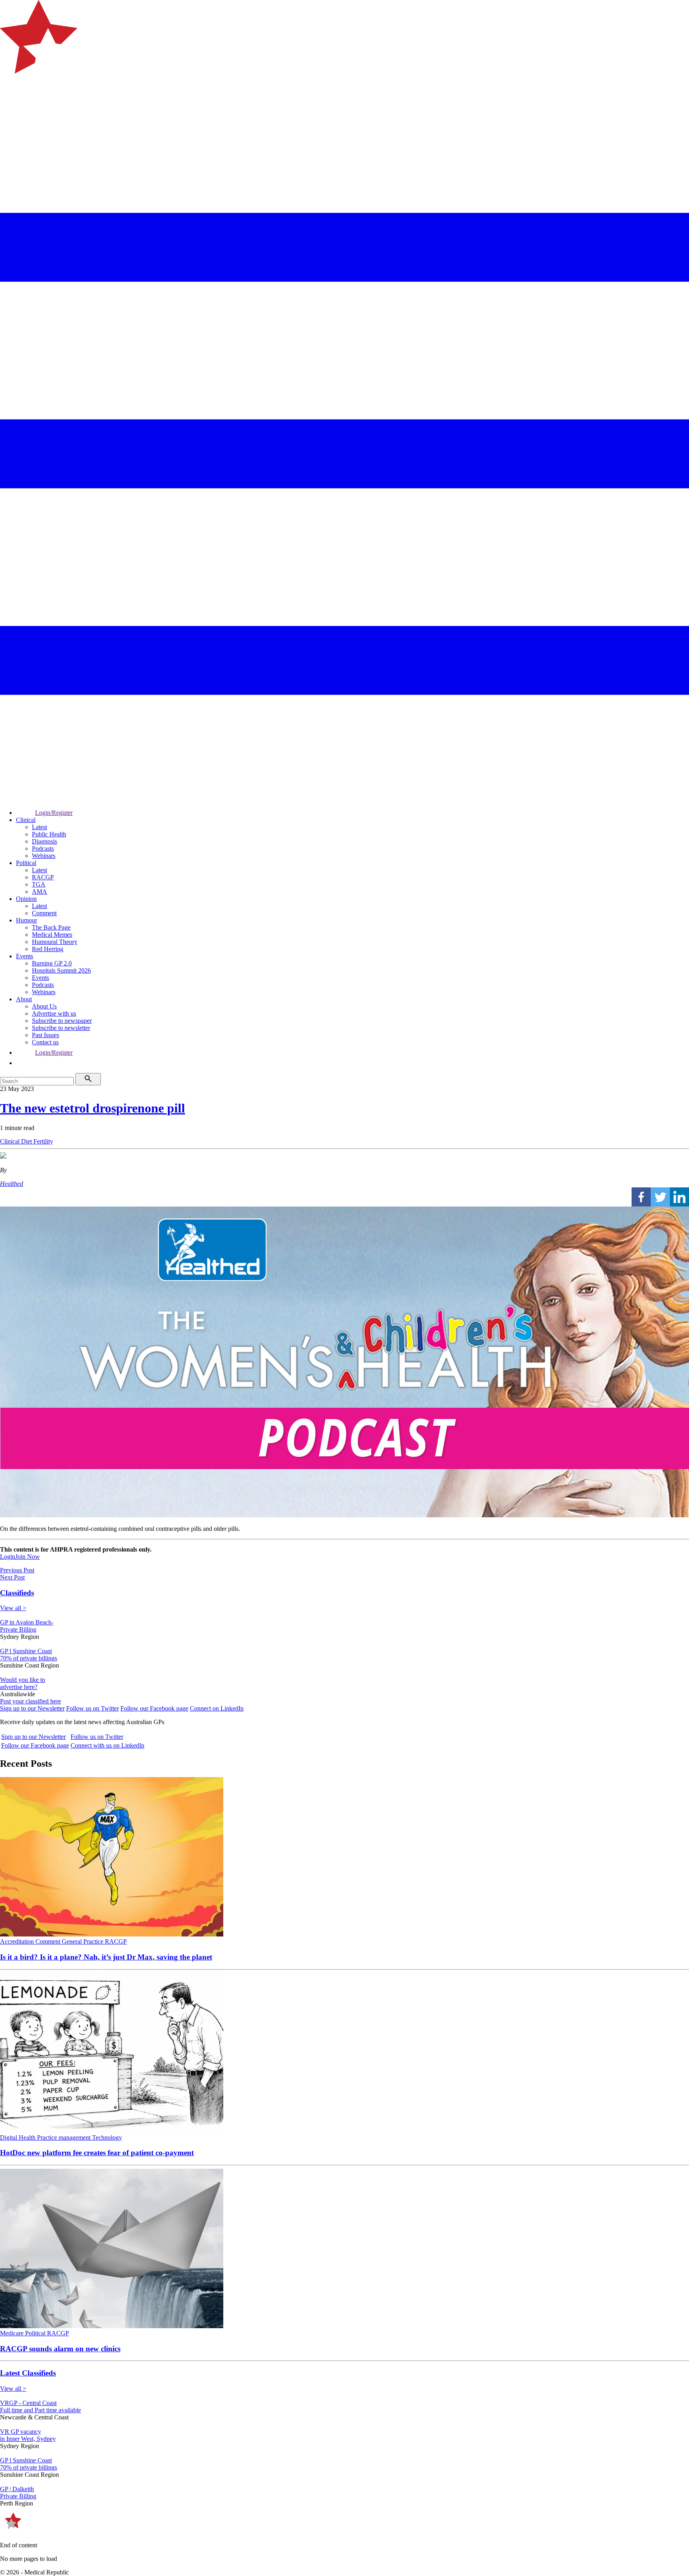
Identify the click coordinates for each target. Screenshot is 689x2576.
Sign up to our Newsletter (32, 1708)
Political (26, 863)
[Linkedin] (679, 1197)
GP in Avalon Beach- (27, 1622)
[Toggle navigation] (10, 106)
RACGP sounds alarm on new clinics (60, 2349)
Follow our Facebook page (154, 1708)
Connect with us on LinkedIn (107, 1745)
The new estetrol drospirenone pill (93, 1108)
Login (8, 1557)
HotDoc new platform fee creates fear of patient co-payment (97, 2153)
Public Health (49, 834)
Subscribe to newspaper (62, 1021)
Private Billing (18, 1629)
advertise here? (19, 1687)
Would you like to (23, 1680)
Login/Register (54, 813)
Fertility (43, 1141)
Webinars (44, 856)
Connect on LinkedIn (217, 1708)
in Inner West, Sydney (28, 2439)
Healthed (12, 1184)
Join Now (28, 1557)
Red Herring (48, 949)
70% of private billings (29, 1658)
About (24, 999)
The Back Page (51, 927)
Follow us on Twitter (93, 1708)
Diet (27, 1141)
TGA (39, 884)
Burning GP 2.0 (52, 963)
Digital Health (19, 2138)
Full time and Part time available (40, 2410)
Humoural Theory (55, 942)
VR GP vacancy (21, 2432)
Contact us (45, 1042)
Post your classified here (31, 1701)
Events (25, 956)
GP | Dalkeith (17, 2489)
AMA (39, 892)
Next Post (12, 1577)
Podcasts (43, 849)
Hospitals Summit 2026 (61, 970)
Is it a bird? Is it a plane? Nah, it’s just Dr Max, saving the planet (106, 1957)
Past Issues (45, 1035)
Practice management (65, 2138)
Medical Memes (52, 935)
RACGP (43, 877)
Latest (39, 827)
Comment (44, 913)
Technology (107, 2138)
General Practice (83, 1941)
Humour (27, 920)
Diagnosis (44, 841)
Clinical (26, 820)
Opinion (26, 899)
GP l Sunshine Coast (26, 1651)
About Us (44, 1006)
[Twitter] (660, 1197)
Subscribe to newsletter (61, 1028)
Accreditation (18, 1941)
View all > (13, 1608)
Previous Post (17, 1570)
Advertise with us (54, 1013)
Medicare (13, 2333)
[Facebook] (641, 1197)
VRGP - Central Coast (28, 2403)
